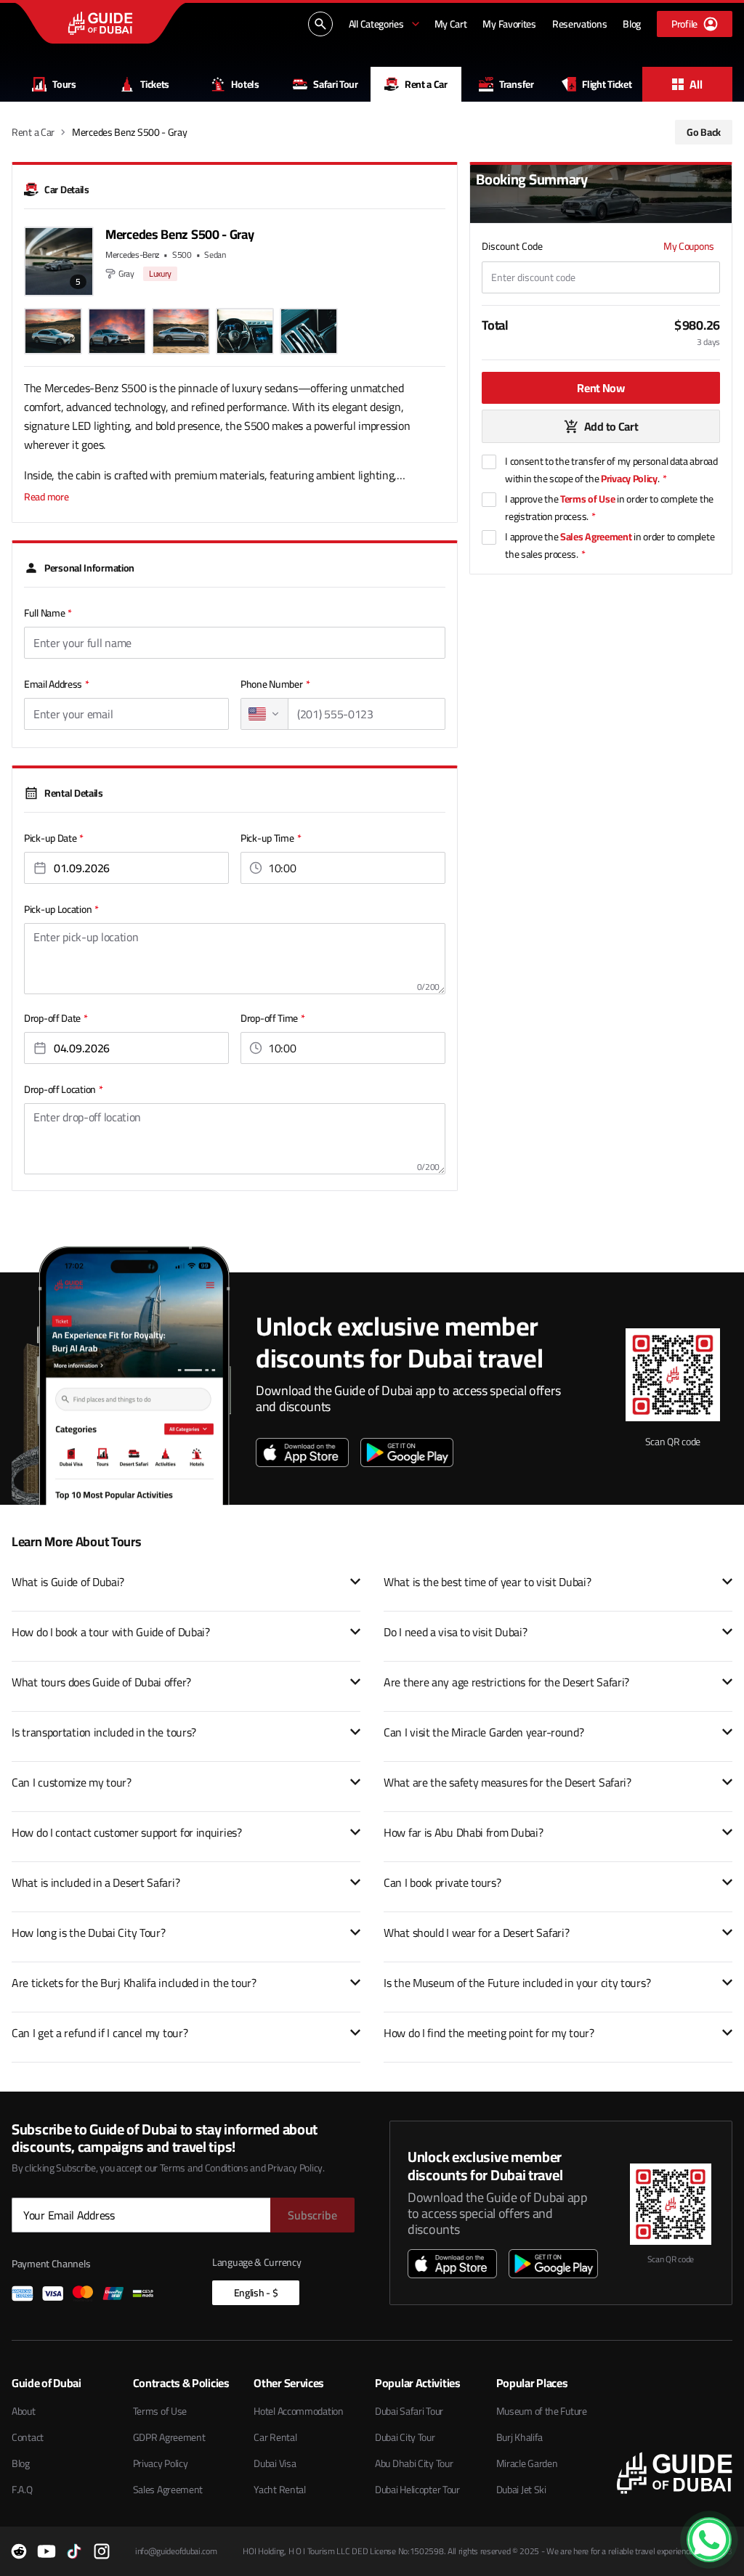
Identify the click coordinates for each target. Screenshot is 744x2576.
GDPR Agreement (169, 2437)
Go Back (704, 132)
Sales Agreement (596, 537)
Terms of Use (587, 499)
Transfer (517, 84)
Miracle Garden (527, 2463)
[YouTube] (46, 2551)
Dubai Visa (275, 2463)
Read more (46, 497)
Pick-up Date (54, 838)
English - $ (256, 2293)
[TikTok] (74, 2551)
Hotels (245, 84)
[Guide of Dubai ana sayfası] (100, 23)
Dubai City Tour (405, 2437)
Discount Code (512, 246)
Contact (28, 2437)
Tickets (155, 84)
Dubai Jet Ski (521, 2490)
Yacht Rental (279, 2490)
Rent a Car (426, 84)
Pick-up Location (61, 909)
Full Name (48, 613)
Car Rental (275, 2437)
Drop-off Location (64, 1089)
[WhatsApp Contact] (709, 2540)
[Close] (724, 2521)
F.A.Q (22, 2490)
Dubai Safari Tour (409, 2411)
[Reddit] (19, 2551)
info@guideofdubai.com (176, 2551)
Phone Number (275, 684)
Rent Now (601, 388)
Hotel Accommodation (298, 2411)
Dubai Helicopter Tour (417, 2490)
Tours (64, 84)
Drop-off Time (273, 1018)
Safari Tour (336, 84)
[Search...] (320, 24)
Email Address (57, 684)
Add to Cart (611, 426)
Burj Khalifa (519, 2437)
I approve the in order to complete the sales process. (610, 545)
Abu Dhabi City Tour (414, 2463)
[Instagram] (102, 2551)
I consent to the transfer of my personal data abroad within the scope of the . (611, 470)
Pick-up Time (271, 838)
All (696, 84)
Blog (21, 2463)
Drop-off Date (56, 1018)
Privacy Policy (629, 479)
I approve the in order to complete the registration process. (609, 508)
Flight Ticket (607, 84)
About (24, 2411)
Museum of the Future (542, 2411)
